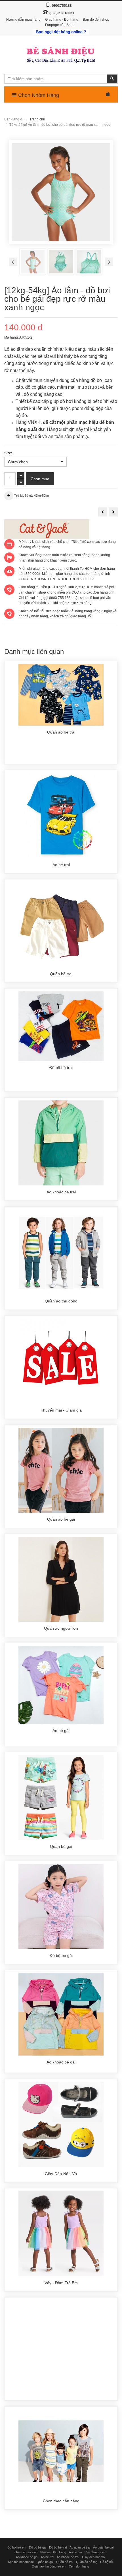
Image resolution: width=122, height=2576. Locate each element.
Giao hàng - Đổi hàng (62, 20)
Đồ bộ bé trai (58, 2547)
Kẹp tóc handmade (21, 2562)
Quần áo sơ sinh (26, 2552)
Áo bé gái (75, 2552)
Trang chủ (37, 119)
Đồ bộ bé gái (38, 2547)
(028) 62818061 (62, 13)
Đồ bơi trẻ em (17, 2547)
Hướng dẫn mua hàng (23, 20)
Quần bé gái (45, 2562)
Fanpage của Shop (60, 25)
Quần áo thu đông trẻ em (49, 2566)
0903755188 (62, 6)
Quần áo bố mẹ (87, 2562)
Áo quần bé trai (80, 2547)
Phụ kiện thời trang (53, 2552)
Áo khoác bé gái (27, 2557)
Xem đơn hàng (79, 2566)
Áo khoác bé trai (68, 2557)
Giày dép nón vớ (93, 2557)
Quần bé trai (65, 2562)
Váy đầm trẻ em (95, 2552)
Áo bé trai (47, 2557)
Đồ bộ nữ (107, 2562)
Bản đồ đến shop (96, 20)
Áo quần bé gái (103, 2547)
